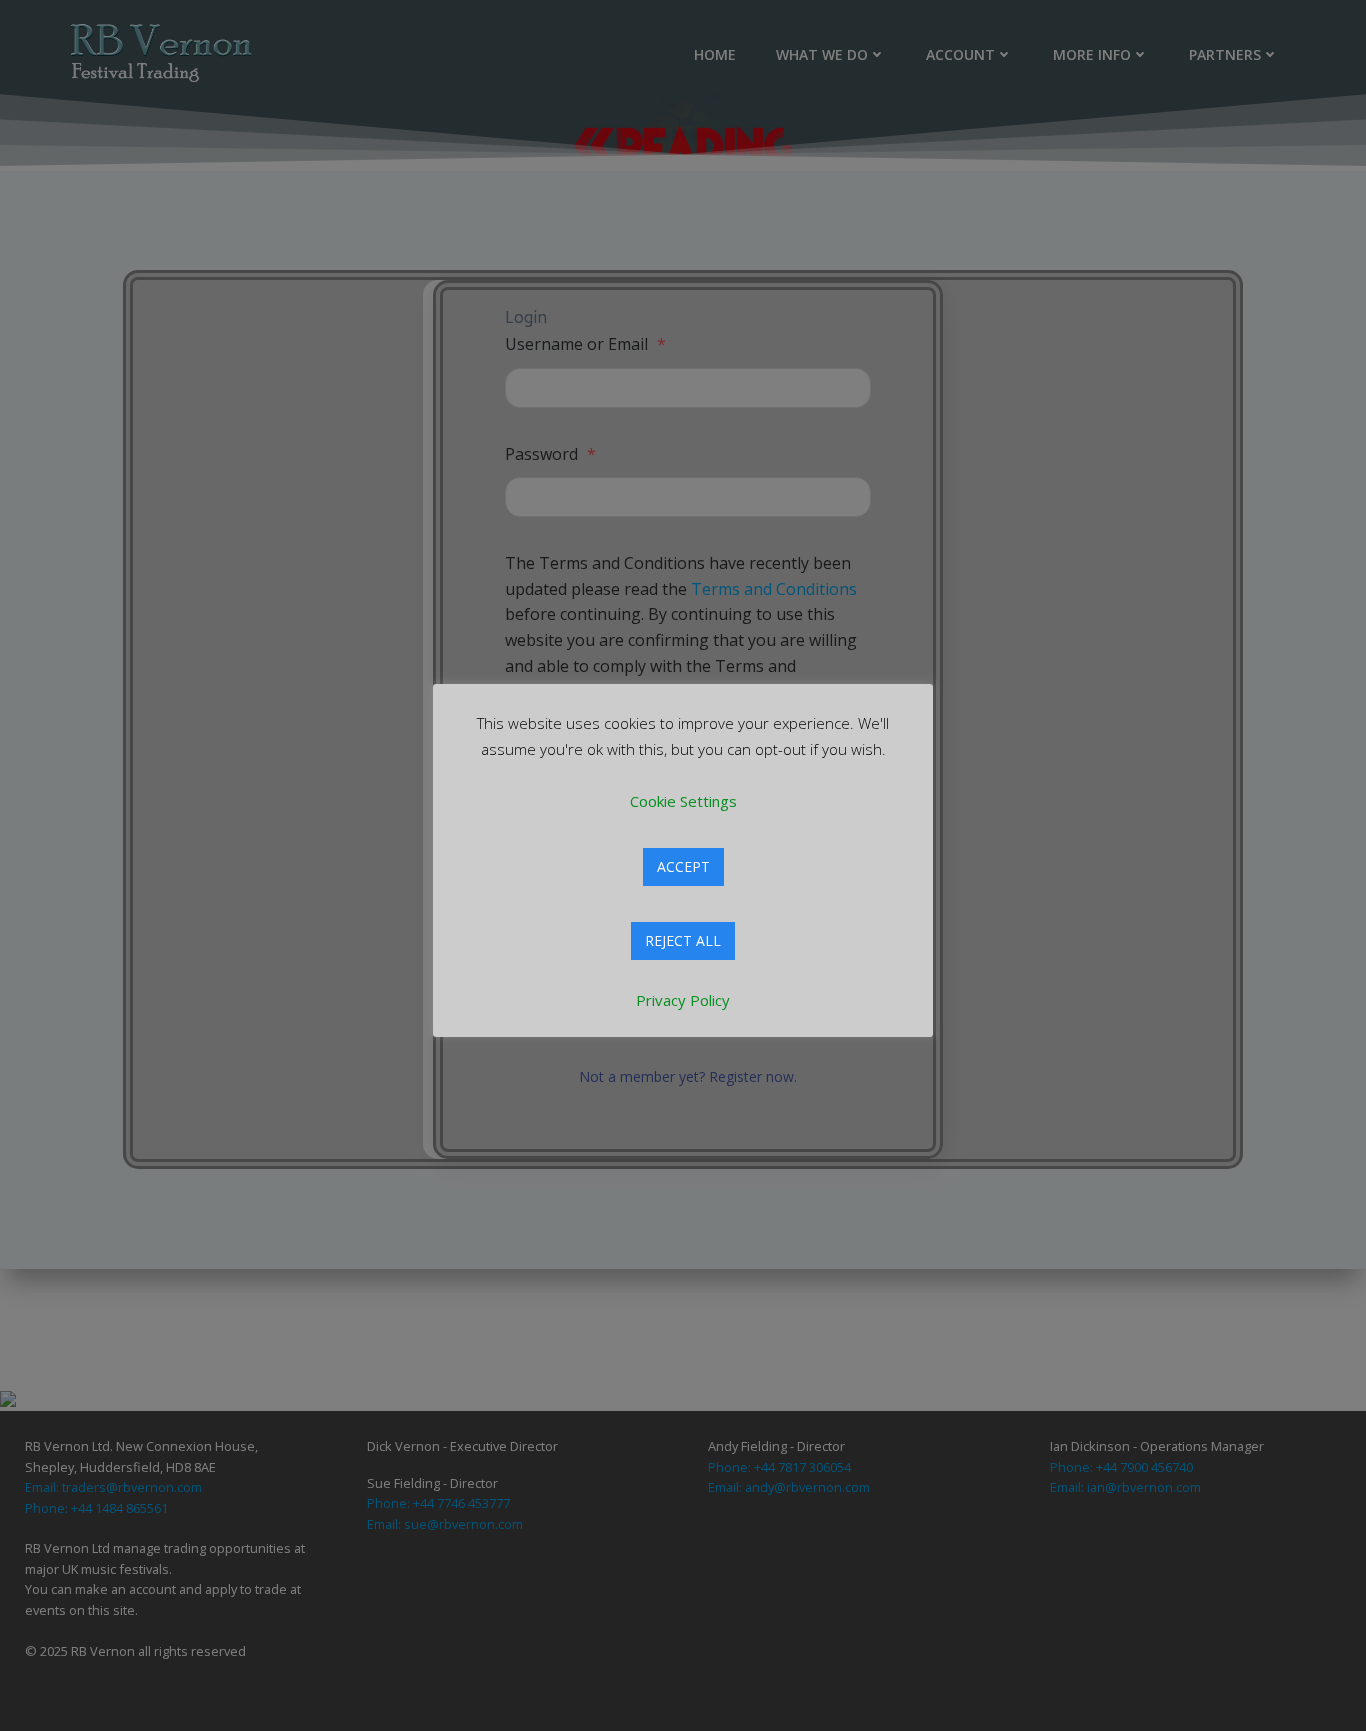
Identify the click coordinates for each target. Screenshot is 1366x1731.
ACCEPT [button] (683, 866)
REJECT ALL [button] (683, 940)
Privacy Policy (683, 1000)
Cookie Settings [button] (683, 801)
